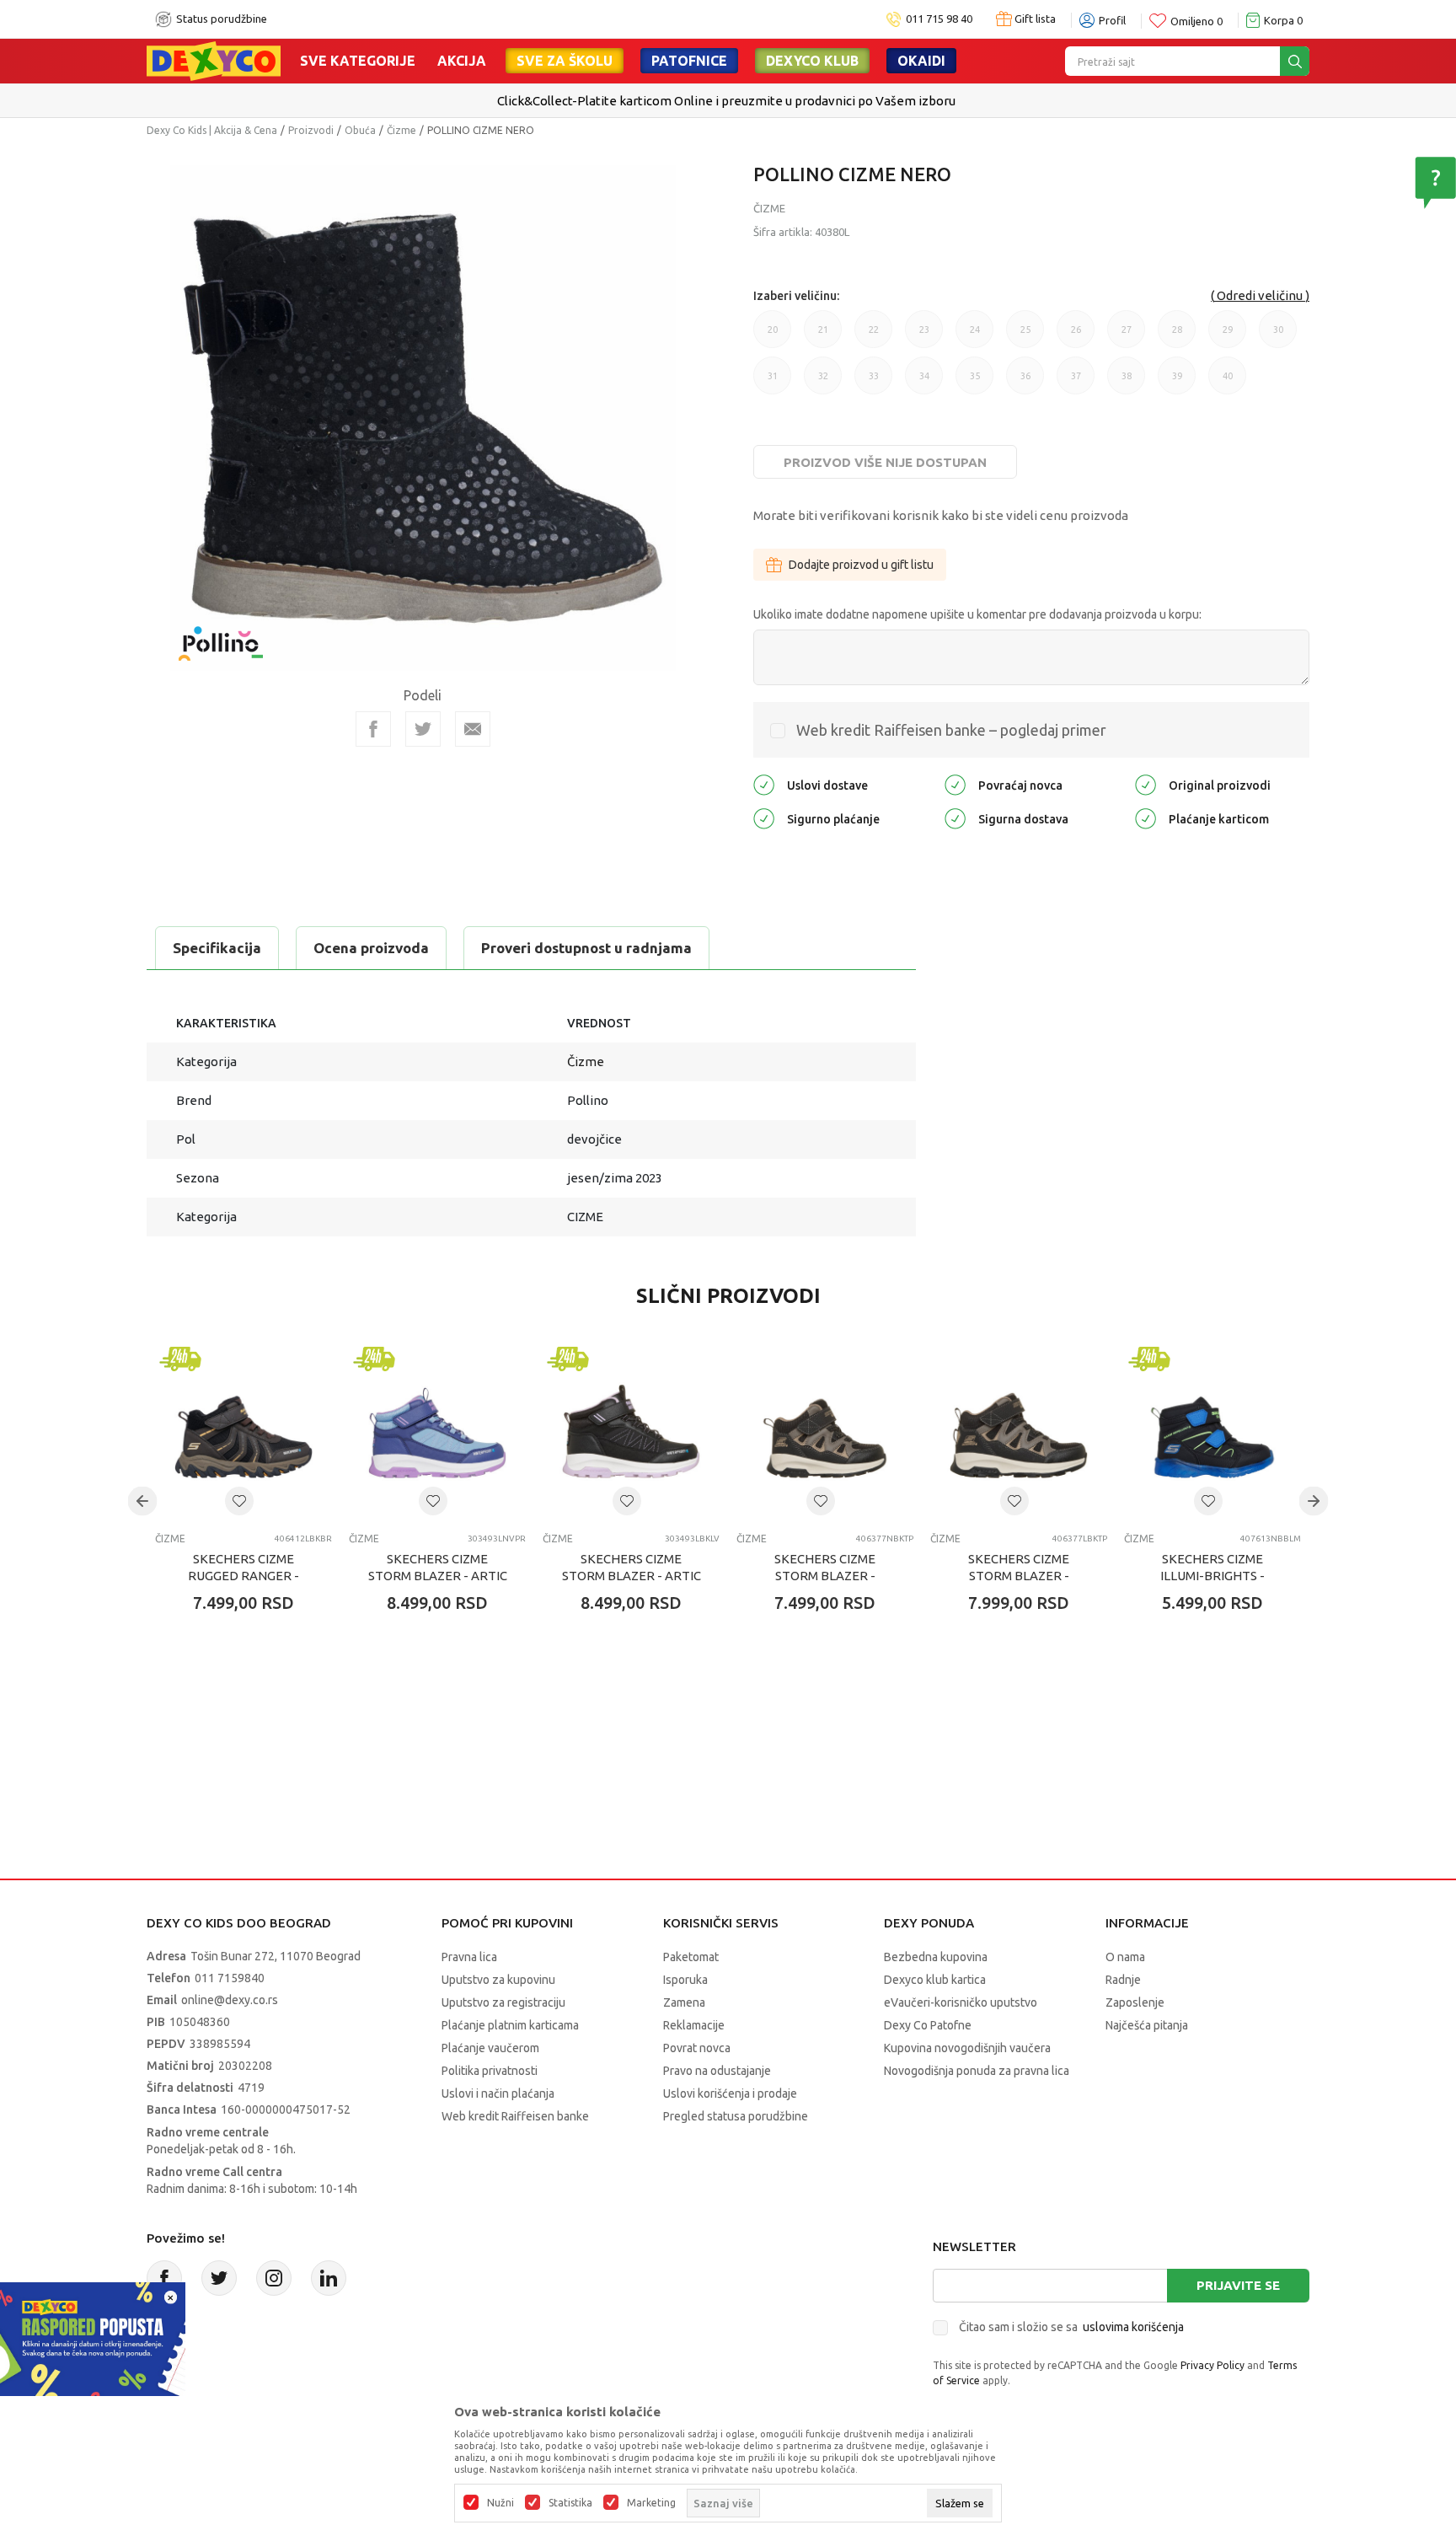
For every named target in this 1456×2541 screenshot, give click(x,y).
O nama (1125, 1957)
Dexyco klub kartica (935, 1980)
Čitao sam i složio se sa (1071, 2327)
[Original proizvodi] (1146, 783)
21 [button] (823, 336)
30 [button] (1278, 336)
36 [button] (1025, 383)
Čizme (401, 130)
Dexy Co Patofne (928, 2025)
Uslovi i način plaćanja (498, 2093)
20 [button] (773, 336)
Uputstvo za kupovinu (498, 1980)
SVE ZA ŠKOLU (565, 61)
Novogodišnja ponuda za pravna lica (977, 2071)
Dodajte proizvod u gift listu (861, 565)
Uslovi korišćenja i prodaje (730, 2093)
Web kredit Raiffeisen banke (515, 2116)
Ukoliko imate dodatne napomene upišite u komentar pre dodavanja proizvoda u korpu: (977, 614)
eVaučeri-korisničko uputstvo (961, 2002)
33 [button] (874, 383)
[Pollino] (221, 633)
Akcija (462, 61)
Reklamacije (694, 2025)
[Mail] (473, 729)
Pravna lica (469, 1957)
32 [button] (823, 383)
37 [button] (1076, 383)
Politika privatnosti (490, 2071)
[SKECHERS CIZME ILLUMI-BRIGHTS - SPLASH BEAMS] (1212, 1431)
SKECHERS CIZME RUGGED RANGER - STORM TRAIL (244, 1576)
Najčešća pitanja (1147, 2025)
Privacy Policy (1212, 2365)
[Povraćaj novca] (955, 783)
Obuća (360, 130)
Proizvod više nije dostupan (885, 462)
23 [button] (924, 336)
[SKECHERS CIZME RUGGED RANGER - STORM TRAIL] (244, 1431)
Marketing (651, 2503)
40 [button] (1228, 383)
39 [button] (1177, 383)
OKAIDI (921, 61)
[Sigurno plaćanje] (764, 817)
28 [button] (1177, 336)
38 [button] (1127, 383)
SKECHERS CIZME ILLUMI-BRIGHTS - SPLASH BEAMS (1212, 1576)
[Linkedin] (329, 2278)
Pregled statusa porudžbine (736, 2116)
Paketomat (691, 1957)
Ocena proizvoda (371, 948)
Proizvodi (311, 130)
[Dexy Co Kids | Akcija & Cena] (214, 60)
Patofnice (689, 61)
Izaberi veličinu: (796, 296)
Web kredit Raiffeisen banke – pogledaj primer (951, 730)
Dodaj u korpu (252, 1702)
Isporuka (685, 1980)
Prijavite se (1238, 2285)
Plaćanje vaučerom (490, 2048)
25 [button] (1025, 336)
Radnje (1123, 1980)
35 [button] (975, 383)
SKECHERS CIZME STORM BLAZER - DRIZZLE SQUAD (825, 1576)
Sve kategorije (358, 61)
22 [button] (874, 336)
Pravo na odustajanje (717, 2071)
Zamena (684, 2002)
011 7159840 (230, 1978)
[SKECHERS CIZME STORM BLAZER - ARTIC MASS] (437, 1431)
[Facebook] (373, 729)
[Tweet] (423, 729)
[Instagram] (274, 2278)
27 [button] (1127, 336)
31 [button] (773, 383)
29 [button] (1228, 336)
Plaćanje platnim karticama (510, 2025)
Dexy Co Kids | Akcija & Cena (212, 130)
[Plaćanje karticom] (1146, 817)
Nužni (500, 2503)
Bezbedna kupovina (936, 1957)
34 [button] (924, 383)
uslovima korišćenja (1133, 2327)
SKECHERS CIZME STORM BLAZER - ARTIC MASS (438, 1576)
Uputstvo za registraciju (503, 2002)
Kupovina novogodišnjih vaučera (967, 2048)
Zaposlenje (1135, 2002)
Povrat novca (697, 2048)
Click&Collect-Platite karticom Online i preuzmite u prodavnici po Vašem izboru (726, 101)
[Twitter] (219, 2278)
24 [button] (975, 336)
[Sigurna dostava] (955, 817)
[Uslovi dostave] (764, 783)
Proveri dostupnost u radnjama (586, 948)
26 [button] (1076, 336)
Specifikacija (217, 948)
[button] (239, 1501)
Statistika (570, 2503)
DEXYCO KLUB (812, 61)
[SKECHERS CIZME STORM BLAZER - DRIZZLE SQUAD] (825, 1431)
